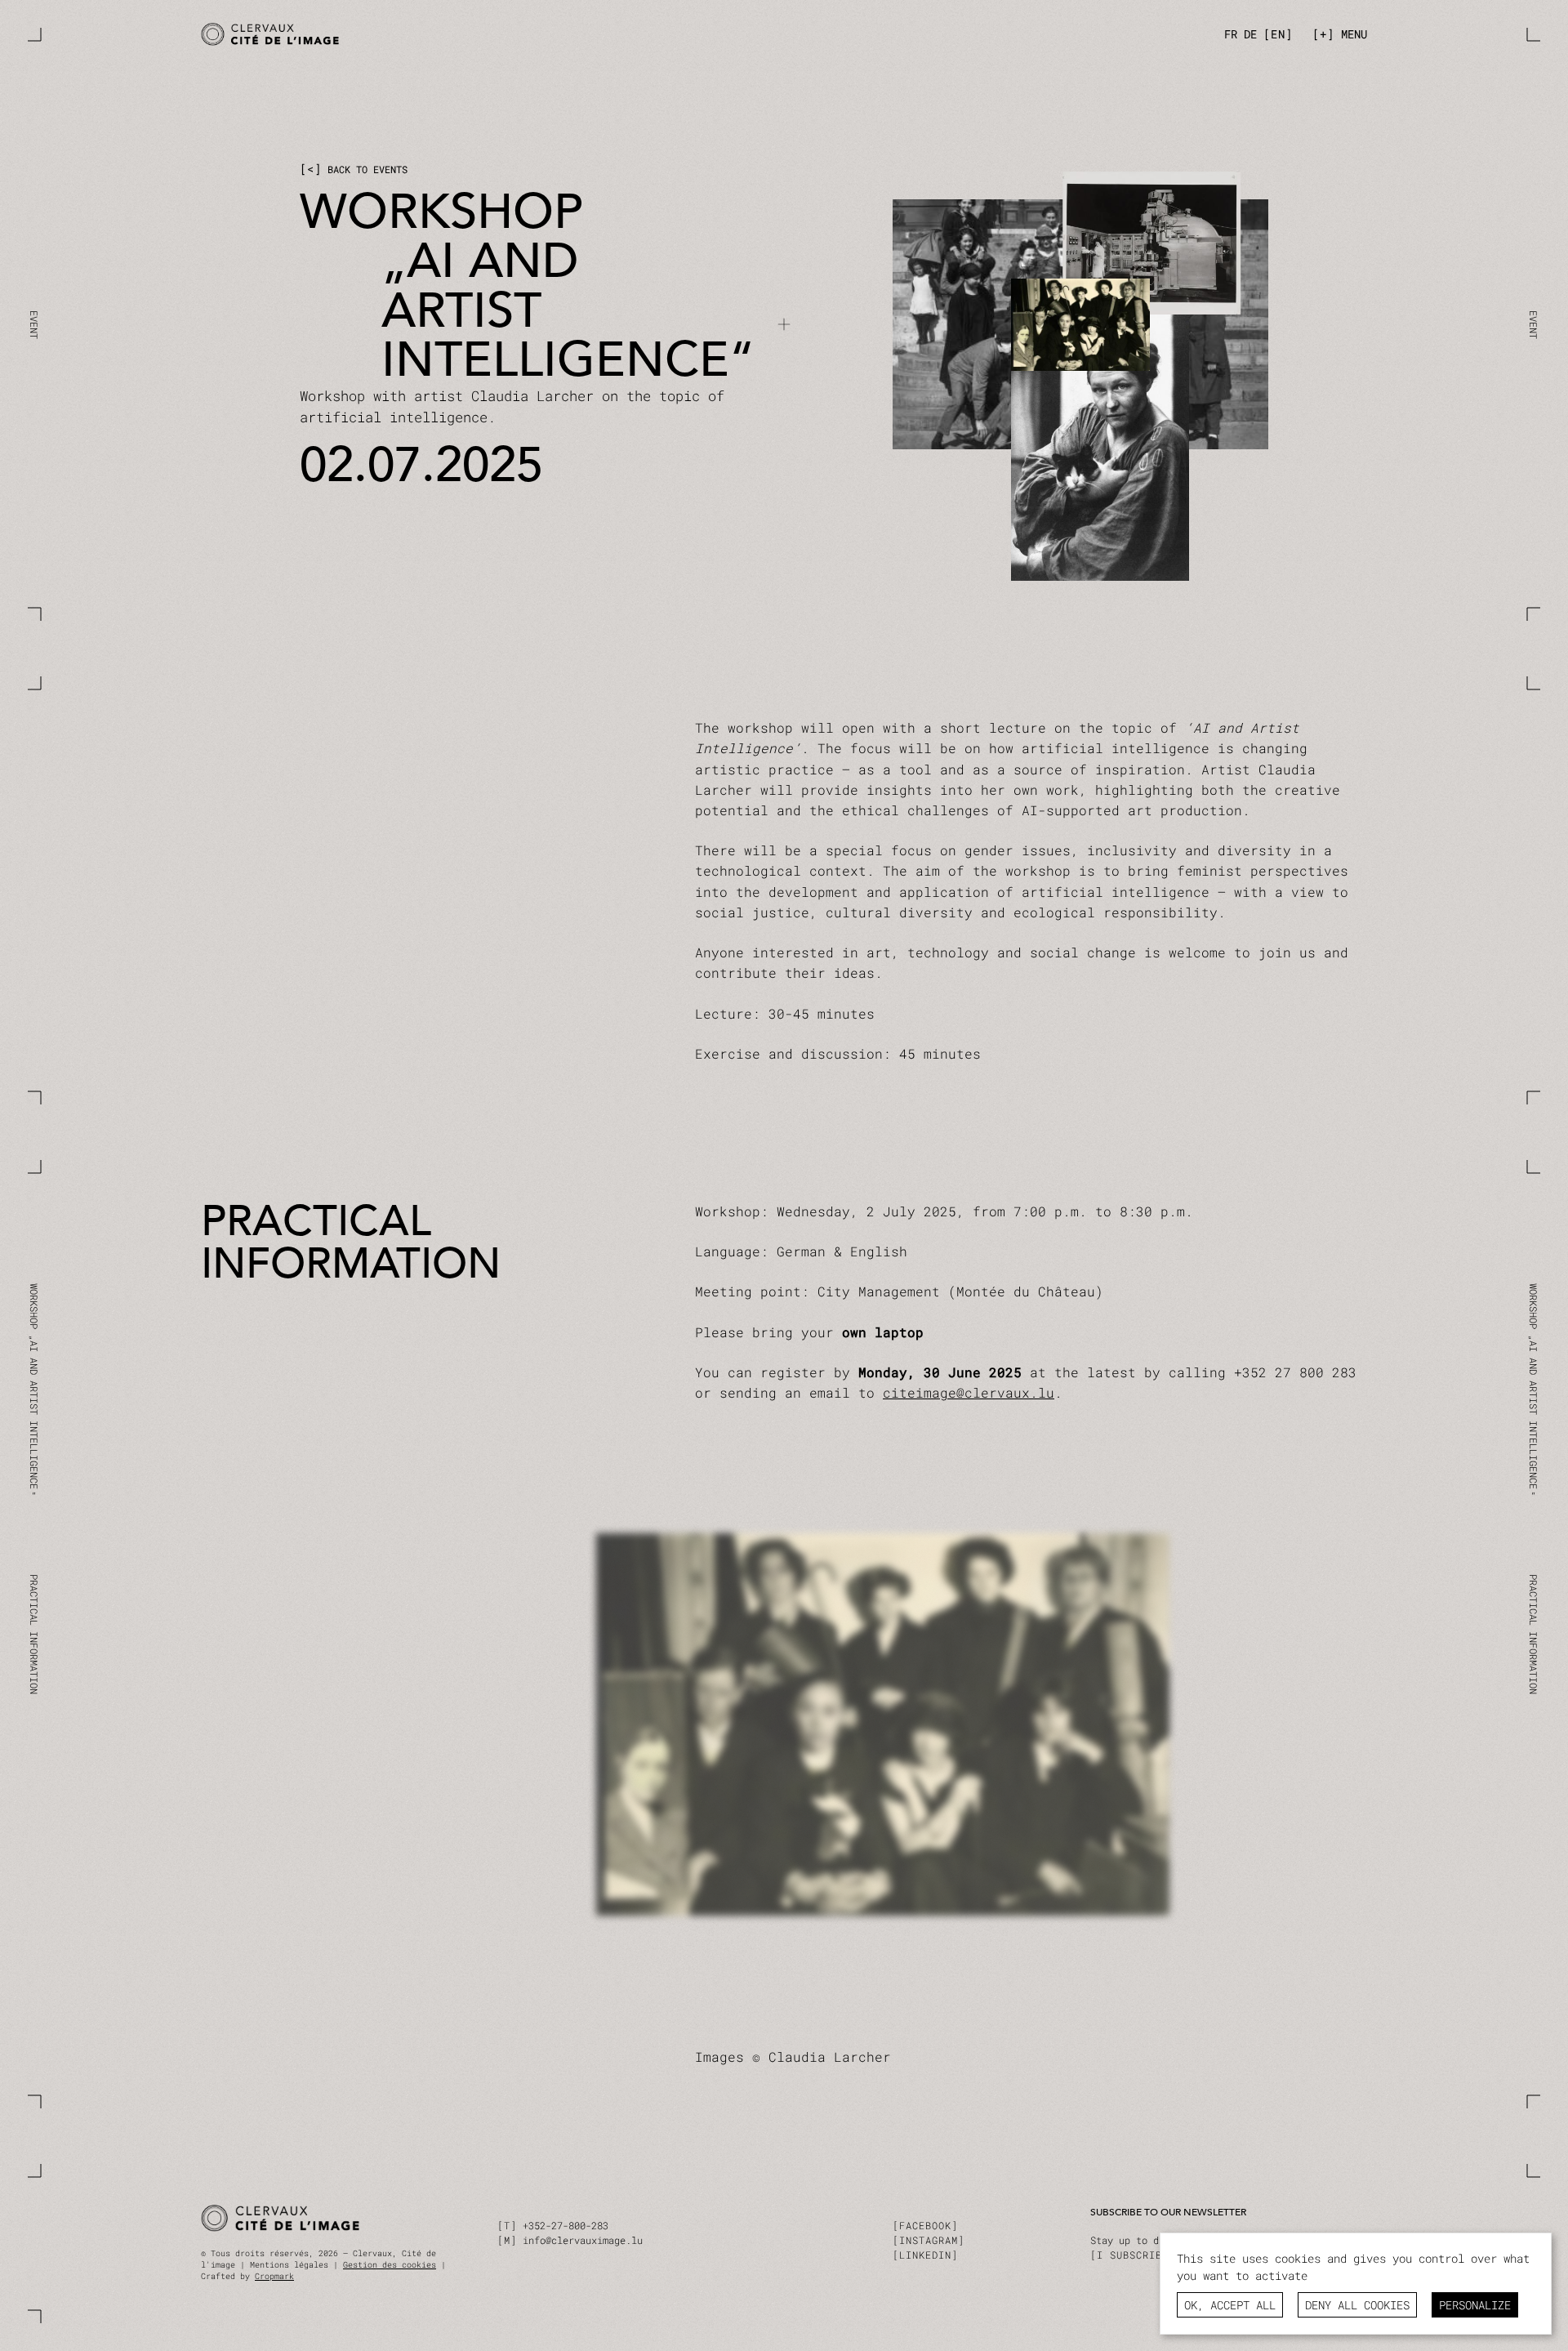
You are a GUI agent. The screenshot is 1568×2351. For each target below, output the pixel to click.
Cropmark (274, 2276)
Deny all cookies (1357, 2305)
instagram (929, 2240)
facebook (925, 2225)
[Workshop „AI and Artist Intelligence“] (488, 35)
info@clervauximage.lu (583, 2240)
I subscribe (1133, 2255)
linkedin (925, 2255)
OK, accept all (1230, 2305)
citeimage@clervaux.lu (969, 1392)
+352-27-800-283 (566, 2225)
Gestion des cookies (390, 2265)
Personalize (1475, 2305)
